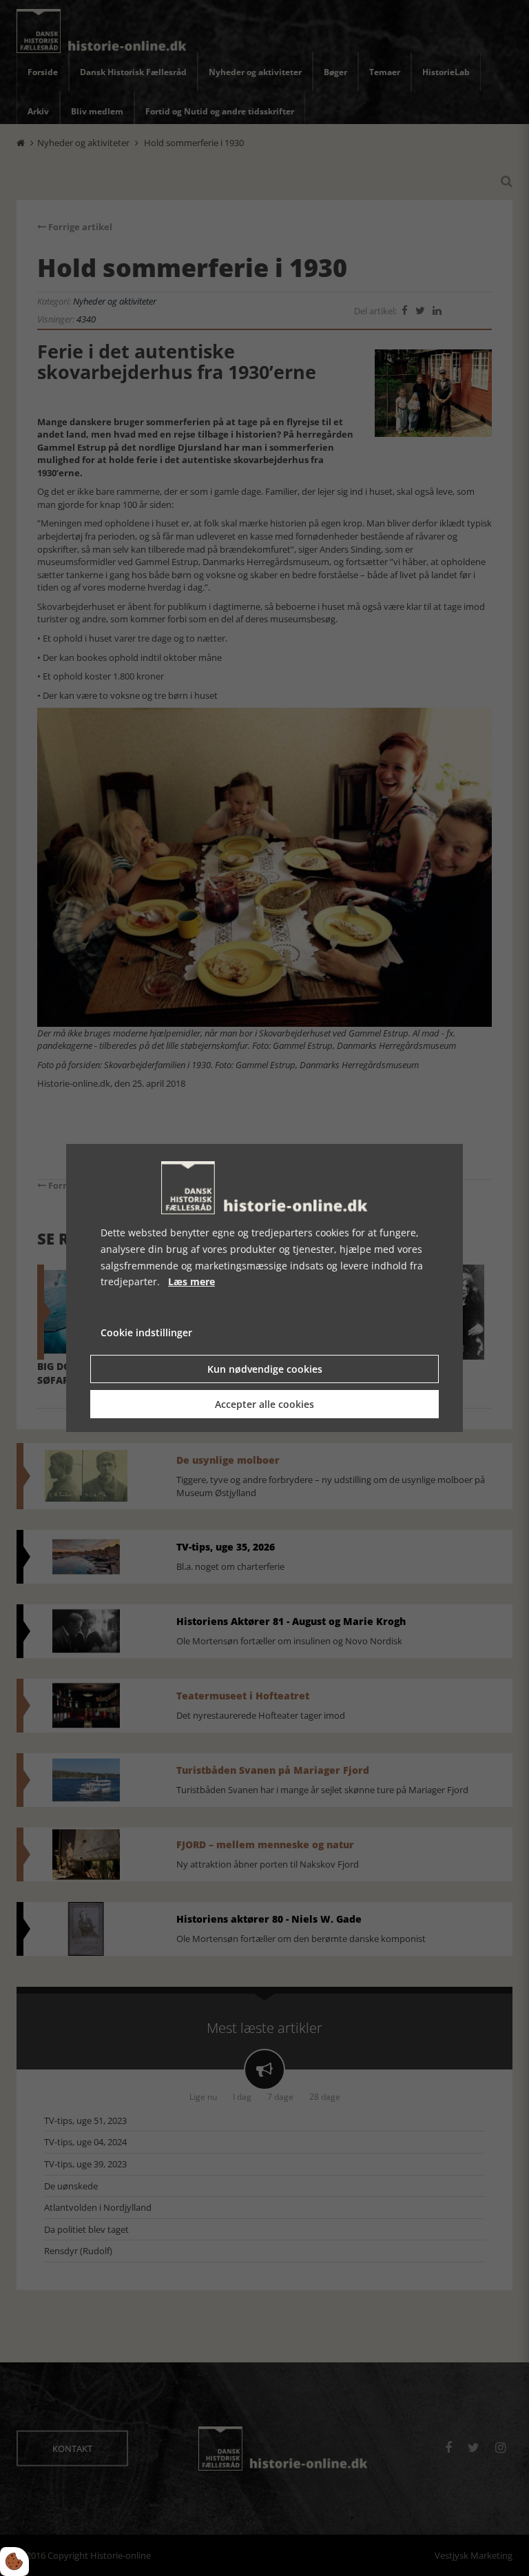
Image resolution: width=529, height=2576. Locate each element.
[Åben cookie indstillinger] (14, 2562)
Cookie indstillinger (146, 1332)
